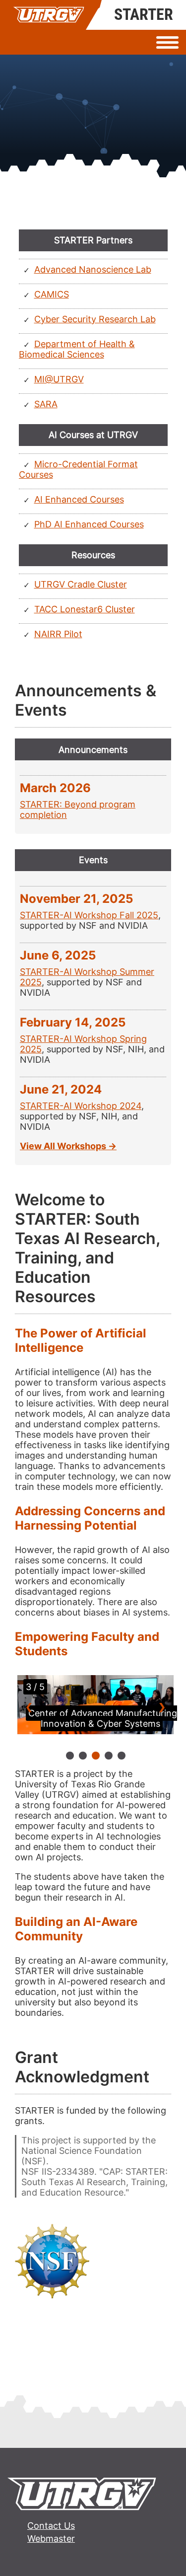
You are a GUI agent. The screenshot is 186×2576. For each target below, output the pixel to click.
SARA (46, 404)
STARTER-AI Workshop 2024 (81, 1106)
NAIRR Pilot (58, 634)
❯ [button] (162, 1707)
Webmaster (51, 2539)
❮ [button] (29, 1707)
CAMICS (52, 294)
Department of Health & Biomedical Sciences (77, 349)
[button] (70, 1756)
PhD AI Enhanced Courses (89, 524)
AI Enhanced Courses (79, 499)
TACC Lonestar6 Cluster (85, 609)
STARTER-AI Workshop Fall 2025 (89, 915)
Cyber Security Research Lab (95, 319)
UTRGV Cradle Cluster (81, 584)
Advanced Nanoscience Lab (93, 269)
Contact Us (51, 2526)
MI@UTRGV (59, 379)
